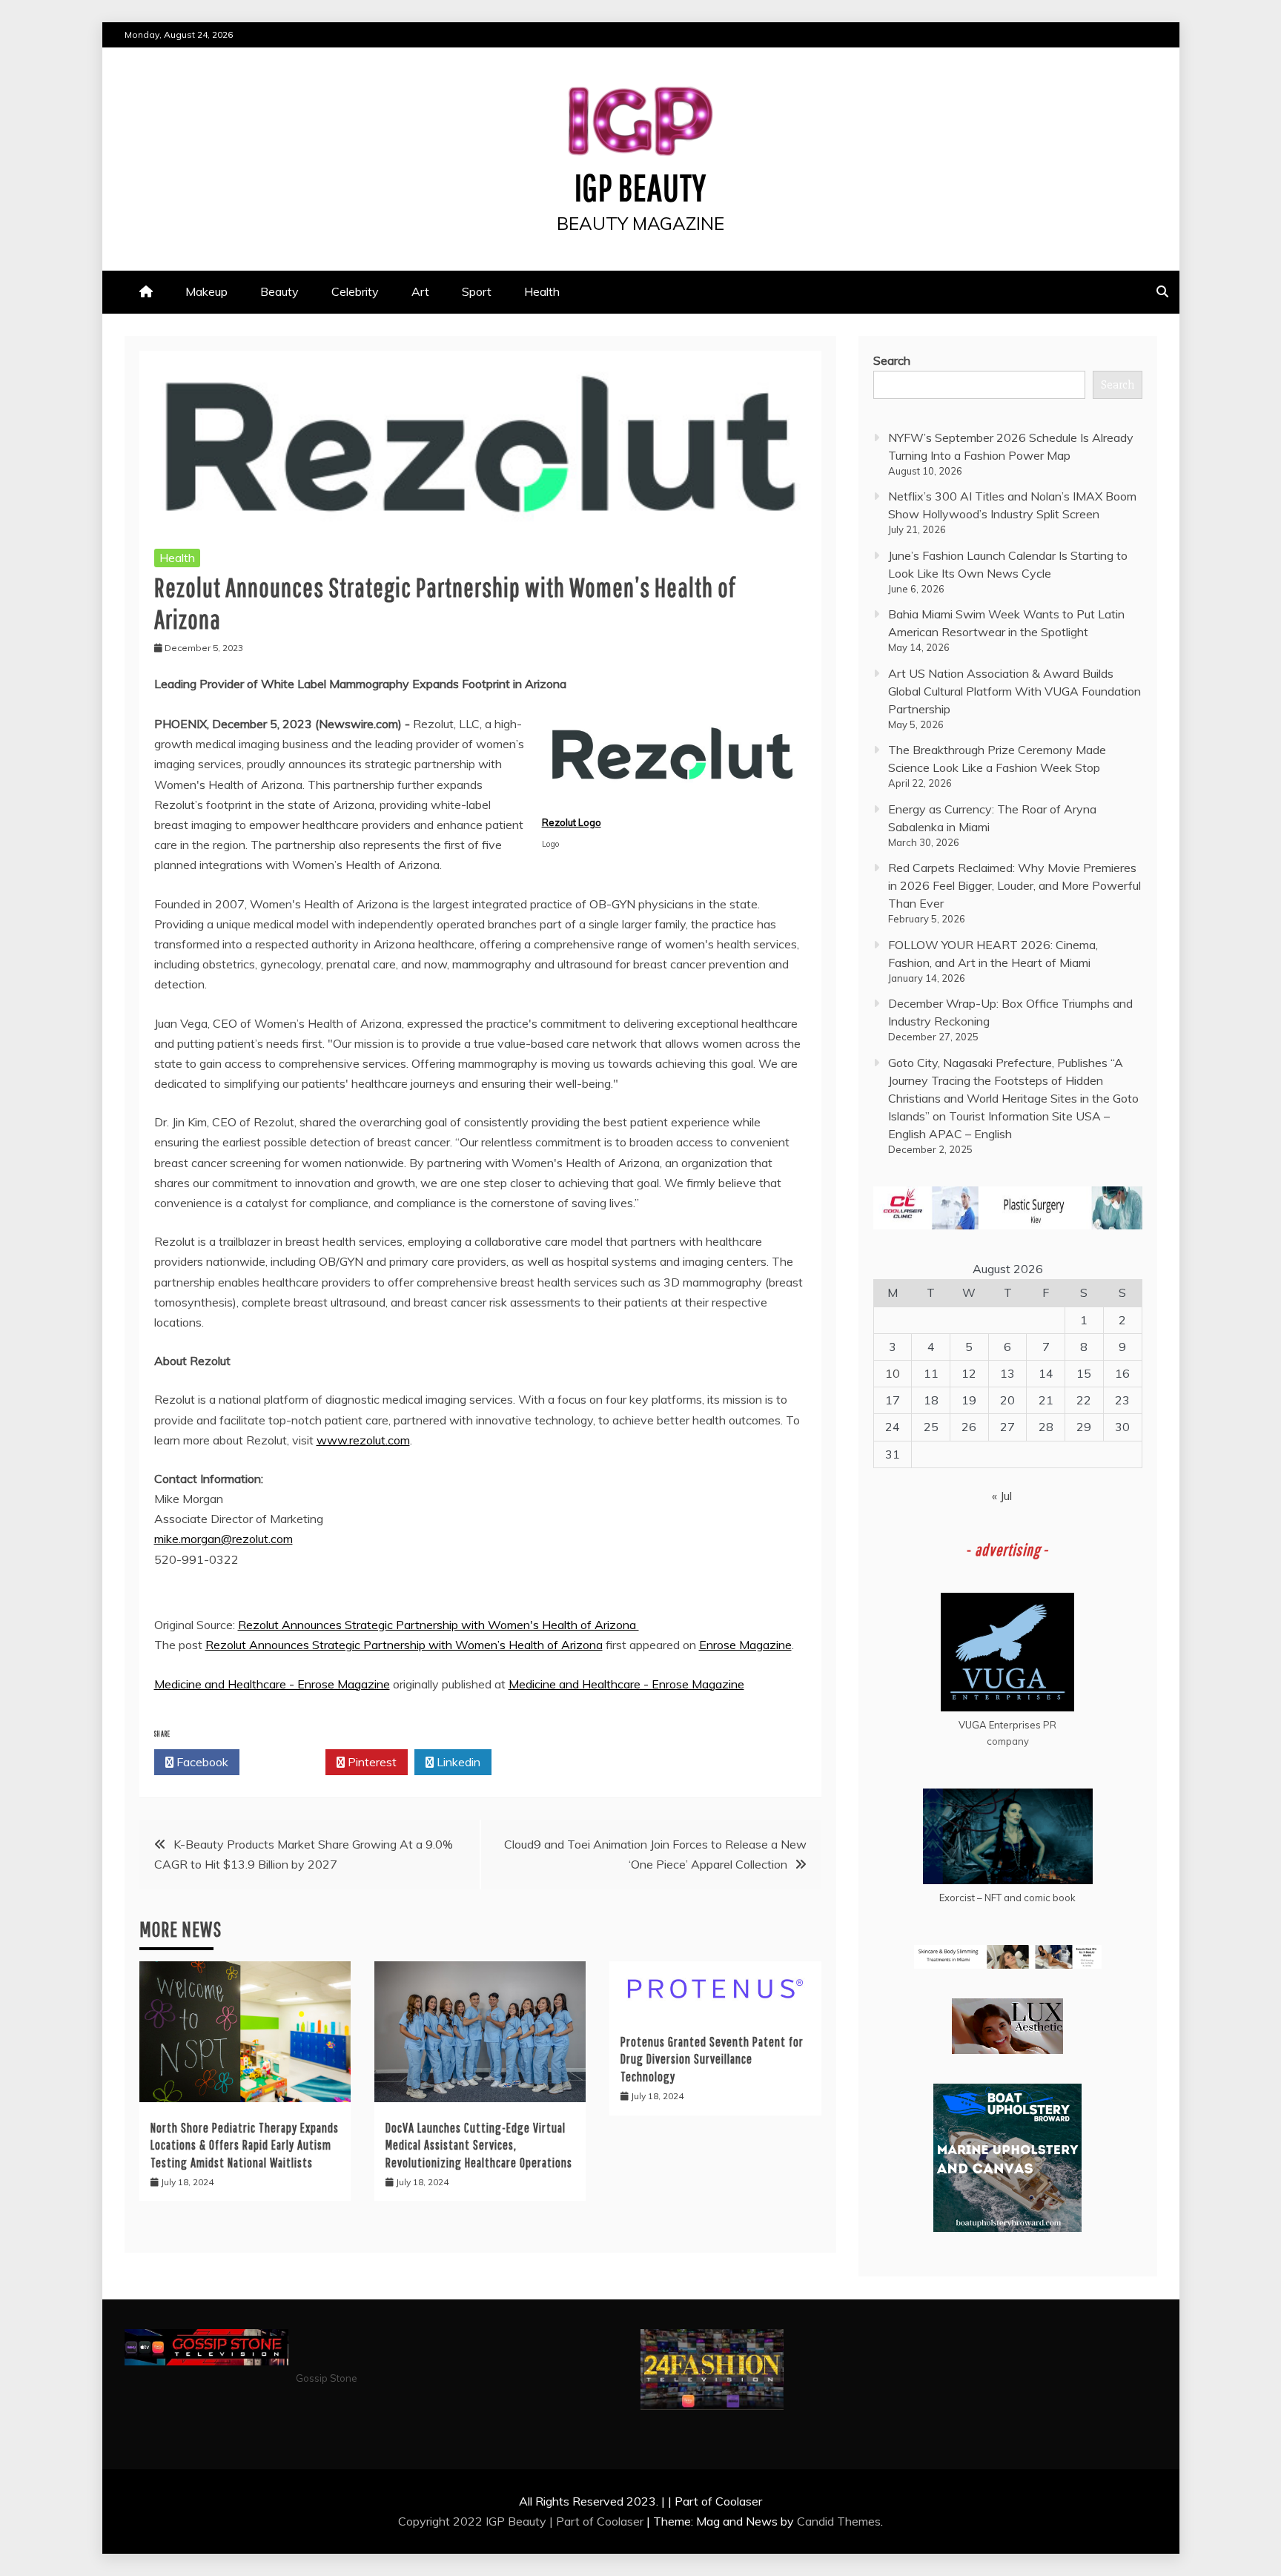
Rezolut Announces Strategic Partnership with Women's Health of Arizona (438, 1625)
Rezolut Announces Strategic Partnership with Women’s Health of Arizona (404, 1645)
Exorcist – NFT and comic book (1007, 1898)
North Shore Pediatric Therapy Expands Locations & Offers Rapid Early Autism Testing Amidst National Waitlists (245, 2145)
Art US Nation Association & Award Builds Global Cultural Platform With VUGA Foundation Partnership (1014, 691)
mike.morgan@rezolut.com (224, 1539)
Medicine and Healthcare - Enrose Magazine (272, 1684)
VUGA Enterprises (1000, 1725)
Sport (477, 291)
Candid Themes (839, 2521)
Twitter (287, 1762)
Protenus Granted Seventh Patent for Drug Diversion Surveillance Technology (712, 2059)
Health (542, 291)
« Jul (1002, 1496)
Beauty (279, 291)
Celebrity (355, 291)
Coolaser (620, 2521)
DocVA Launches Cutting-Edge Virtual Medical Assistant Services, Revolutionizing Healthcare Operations (479, 2145)
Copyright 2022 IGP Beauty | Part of (497, 2521)
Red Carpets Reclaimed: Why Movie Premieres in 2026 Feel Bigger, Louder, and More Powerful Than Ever (1014, 885)
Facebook (201, 1762)
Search (892, 360)
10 (893, 1373)
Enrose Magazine (745, 1645)
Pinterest (371, 1762)
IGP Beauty (640, 187)
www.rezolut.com (363, 1440)
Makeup (206, 291)
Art (420, 291)
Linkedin (457, 1762)
